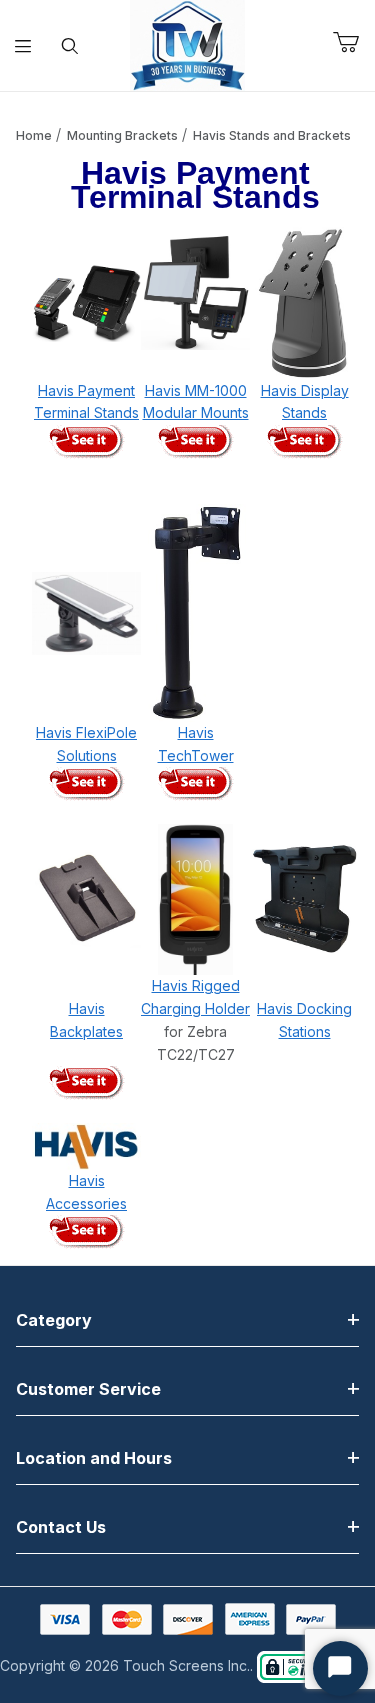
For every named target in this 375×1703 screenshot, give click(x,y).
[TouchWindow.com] (187, 43)
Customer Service (88, 1389)
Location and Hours (94, 1458)
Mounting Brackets (122, 135)
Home (34, 135)
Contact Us (61, 1527)
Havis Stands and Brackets (272, 135)
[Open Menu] (23, 46)
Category (54, 1320)
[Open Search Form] (70, 46)
